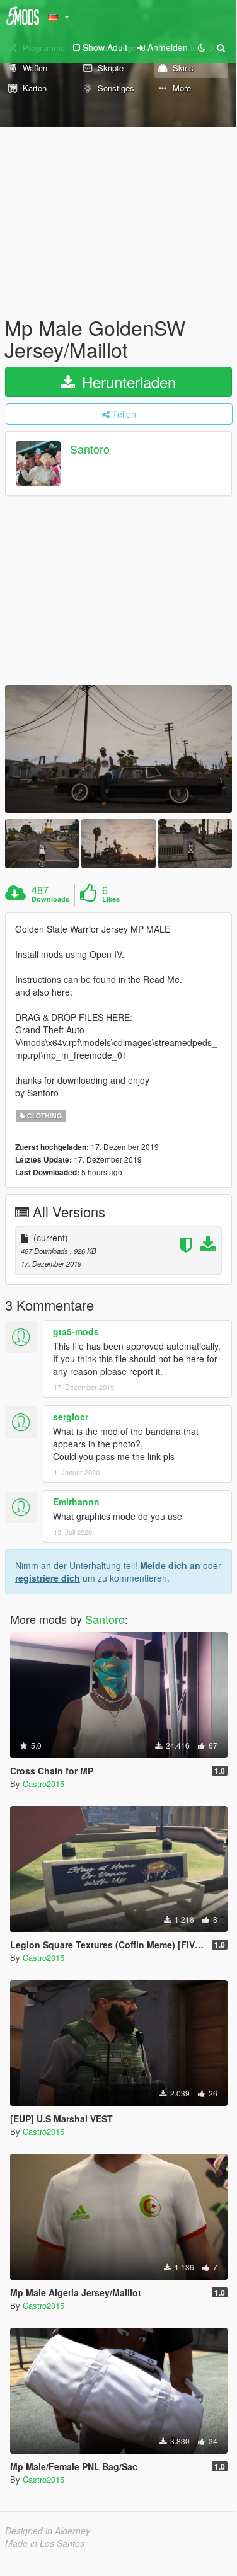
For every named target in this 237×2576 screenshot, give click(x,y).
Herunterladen (127, 382)
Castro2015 (43, 1784)
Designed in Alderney (48, 2531)
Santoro (90, 449)
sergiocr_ (73, 1417)
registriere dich (48, 1578)
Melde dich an (170, 1565)
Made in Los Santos (45, 2543)
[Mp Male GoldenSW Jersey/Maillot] (118, 749)
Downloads (50, 899)
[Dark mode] (202, 47)
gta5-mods (76, 1331)
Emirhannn (76, 1502)
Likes (111, 899)
